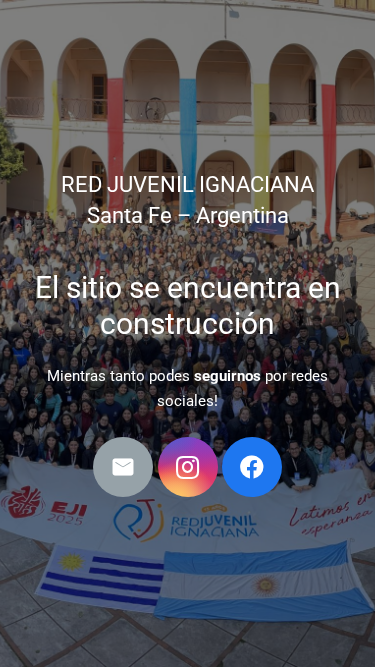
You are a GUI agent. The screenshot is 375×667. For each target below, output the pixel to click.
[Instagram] (188, 467)
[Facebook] (252, 467)
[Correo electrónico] (123, 467)
